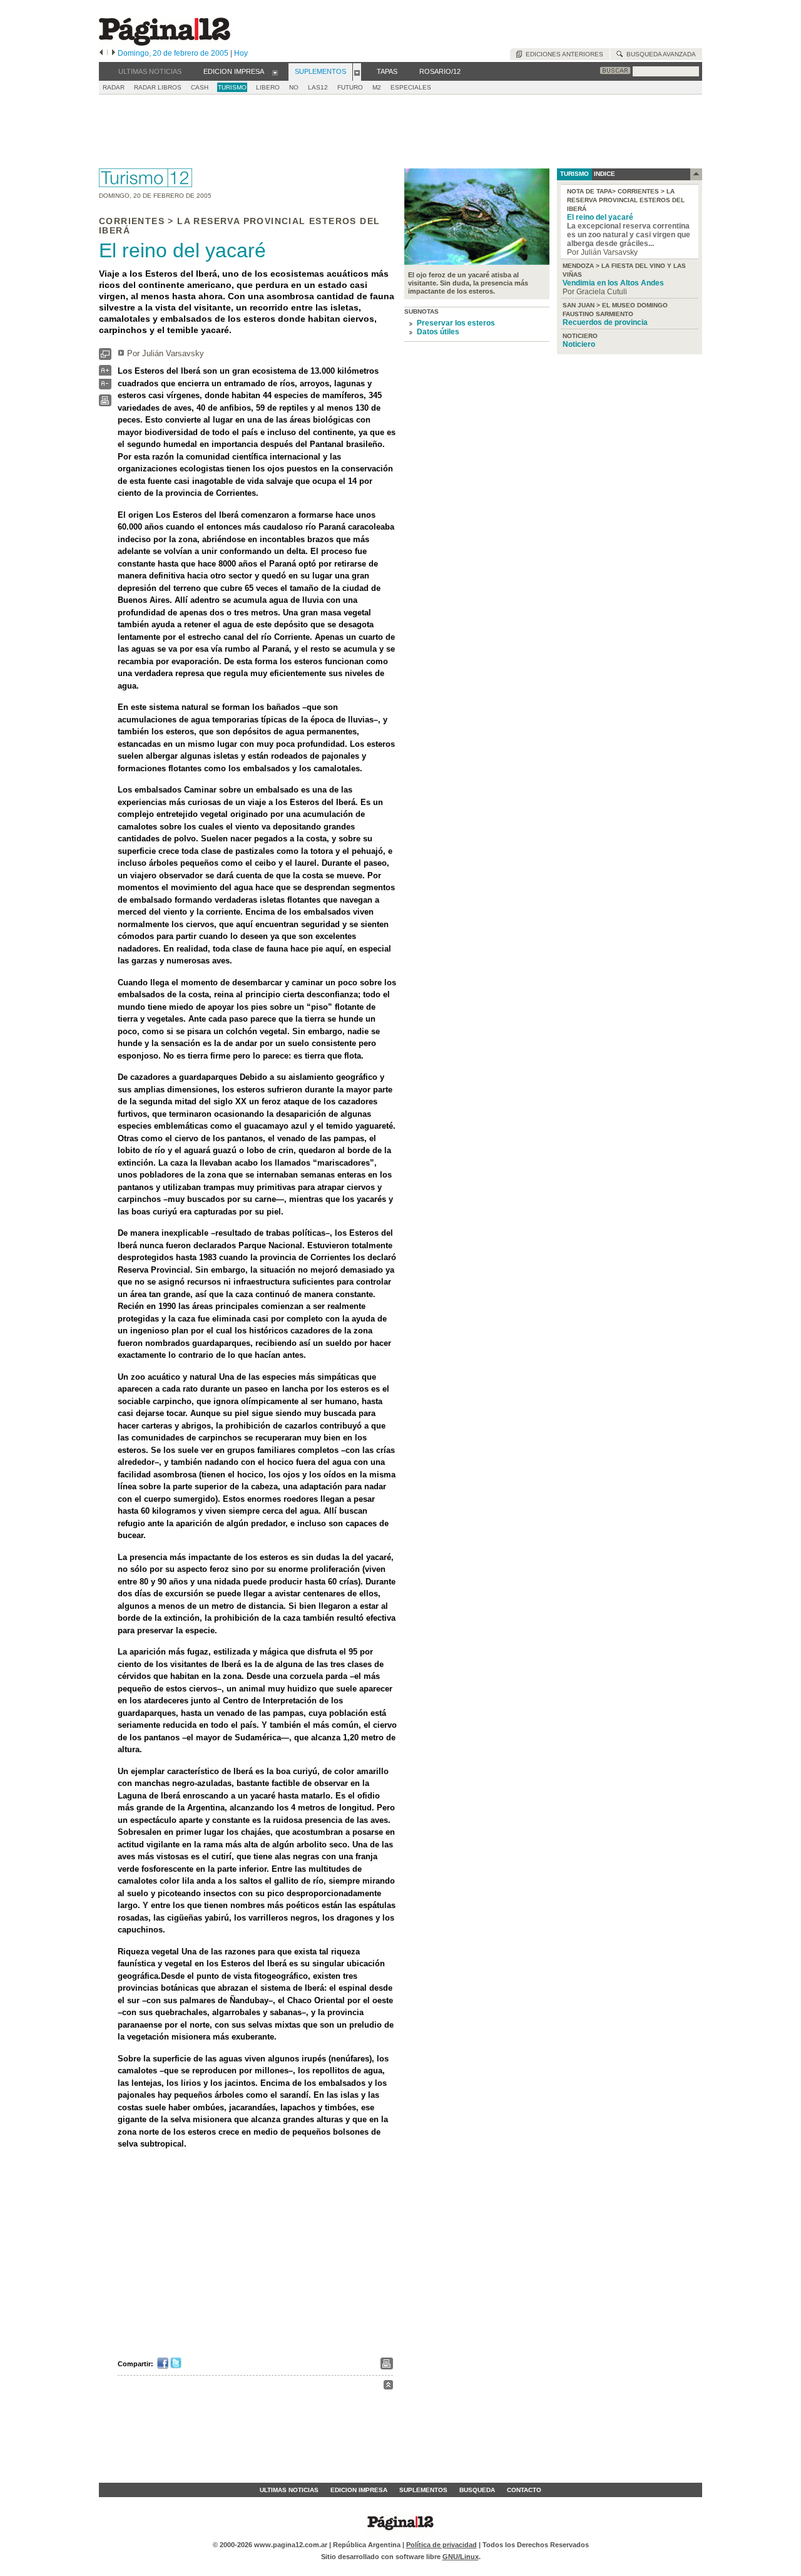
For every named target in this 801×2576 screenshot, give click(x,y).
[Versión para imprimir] (105, 403)
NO (294, 87)
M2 (377, 87)
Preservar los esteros (456, 323)
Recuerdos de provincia (605, 322)
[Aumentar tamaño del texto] (105, 373)
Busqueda (477, 2490)
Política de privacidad (441, 2545)
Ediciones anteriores (563, 54)
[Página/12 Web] (165, 43)
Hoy (241, 53)
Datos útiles (438, 332)
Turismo (232, 87)
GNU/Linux (461, 2557)
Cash (200, 87)
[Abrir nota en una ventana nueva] (105, 357)
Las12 (318, 87)
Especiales (411, 87)
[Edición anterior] (101, 53)
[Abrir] (275, 72)
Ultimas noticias (289, 2490)
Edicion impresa (359, 2490)
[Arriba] (388, 2387)
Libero (268, 87)
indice (604, 174)
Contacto (524, 2490)
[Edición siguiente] (114, 53)
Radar (114, 87)
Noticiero (579, 344)
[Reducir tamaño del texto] (105, 387)
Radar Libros (158, 87)
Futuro (350, 87)
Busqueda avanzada (659, 54)
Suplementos (423, 2490)
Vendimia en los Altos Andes (613, 283)
